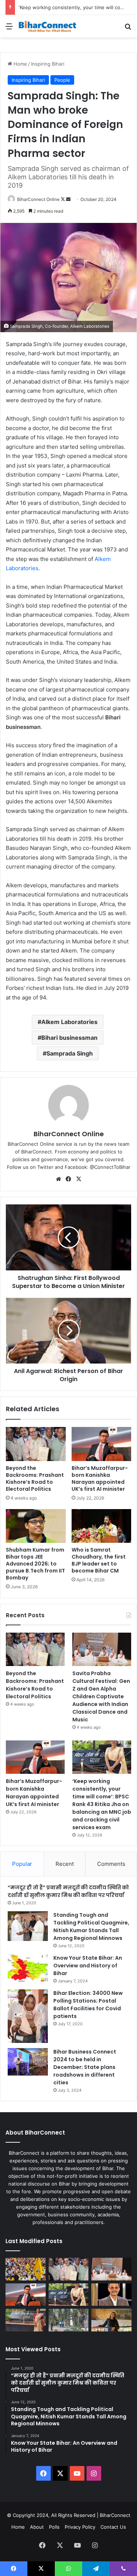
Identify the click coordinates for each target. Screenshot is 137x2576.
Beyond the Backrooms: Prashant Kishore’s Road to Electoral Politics (35, 1478)
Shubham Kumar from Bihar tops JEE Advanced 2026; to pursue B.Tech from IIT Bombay (35, 1564)
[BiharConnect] (47, 26)
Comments (111, 1864)
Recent (65, 1864)
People (62, 80)
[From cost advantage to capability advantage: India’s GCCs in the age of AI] (111, 2295)
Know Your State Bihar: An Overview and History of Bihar (88, 1966)
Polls (54, 2527)
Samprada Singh (70, 1053)
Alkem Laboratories (69, 1022)
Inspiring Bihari (48, 64)
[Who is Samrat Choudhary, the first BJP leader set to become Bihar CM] (102, 1526)
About (37, 2527)
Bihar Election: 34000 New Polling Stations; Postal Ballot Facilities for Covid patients (88, 2005)
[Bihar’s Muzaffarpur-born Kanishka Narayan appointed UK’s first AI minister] (102, 1444)
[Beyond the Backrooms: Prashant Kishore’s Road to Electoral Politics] (36, 1444)
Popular (22, 1864)
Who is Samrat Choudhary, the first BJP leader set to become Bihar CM (99, 1560)
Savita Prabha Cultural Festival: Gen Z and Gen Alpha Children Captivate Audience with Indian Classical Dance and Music (101, 1696)
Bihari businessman (69, 1038)
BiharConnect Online (38, 199)
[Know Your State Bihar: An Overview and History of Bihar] (28, 1968)
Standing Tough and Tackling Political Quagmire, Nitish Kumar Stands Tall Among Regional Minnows (91, 1927)
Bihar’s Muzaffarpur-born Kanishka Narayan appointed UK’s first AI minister (100, 1478)
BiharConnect (115, 2515)
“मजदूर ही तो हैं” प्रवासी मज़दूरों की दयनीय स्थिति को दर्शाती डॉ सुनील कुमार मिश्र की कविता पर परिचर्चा (68, 1891)
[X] (79, 1179)
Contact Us (113, 2527)
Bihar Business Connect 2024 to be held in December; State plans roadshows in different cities (85, 2067)
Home (20, 64)
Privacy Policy (80, 2527)
